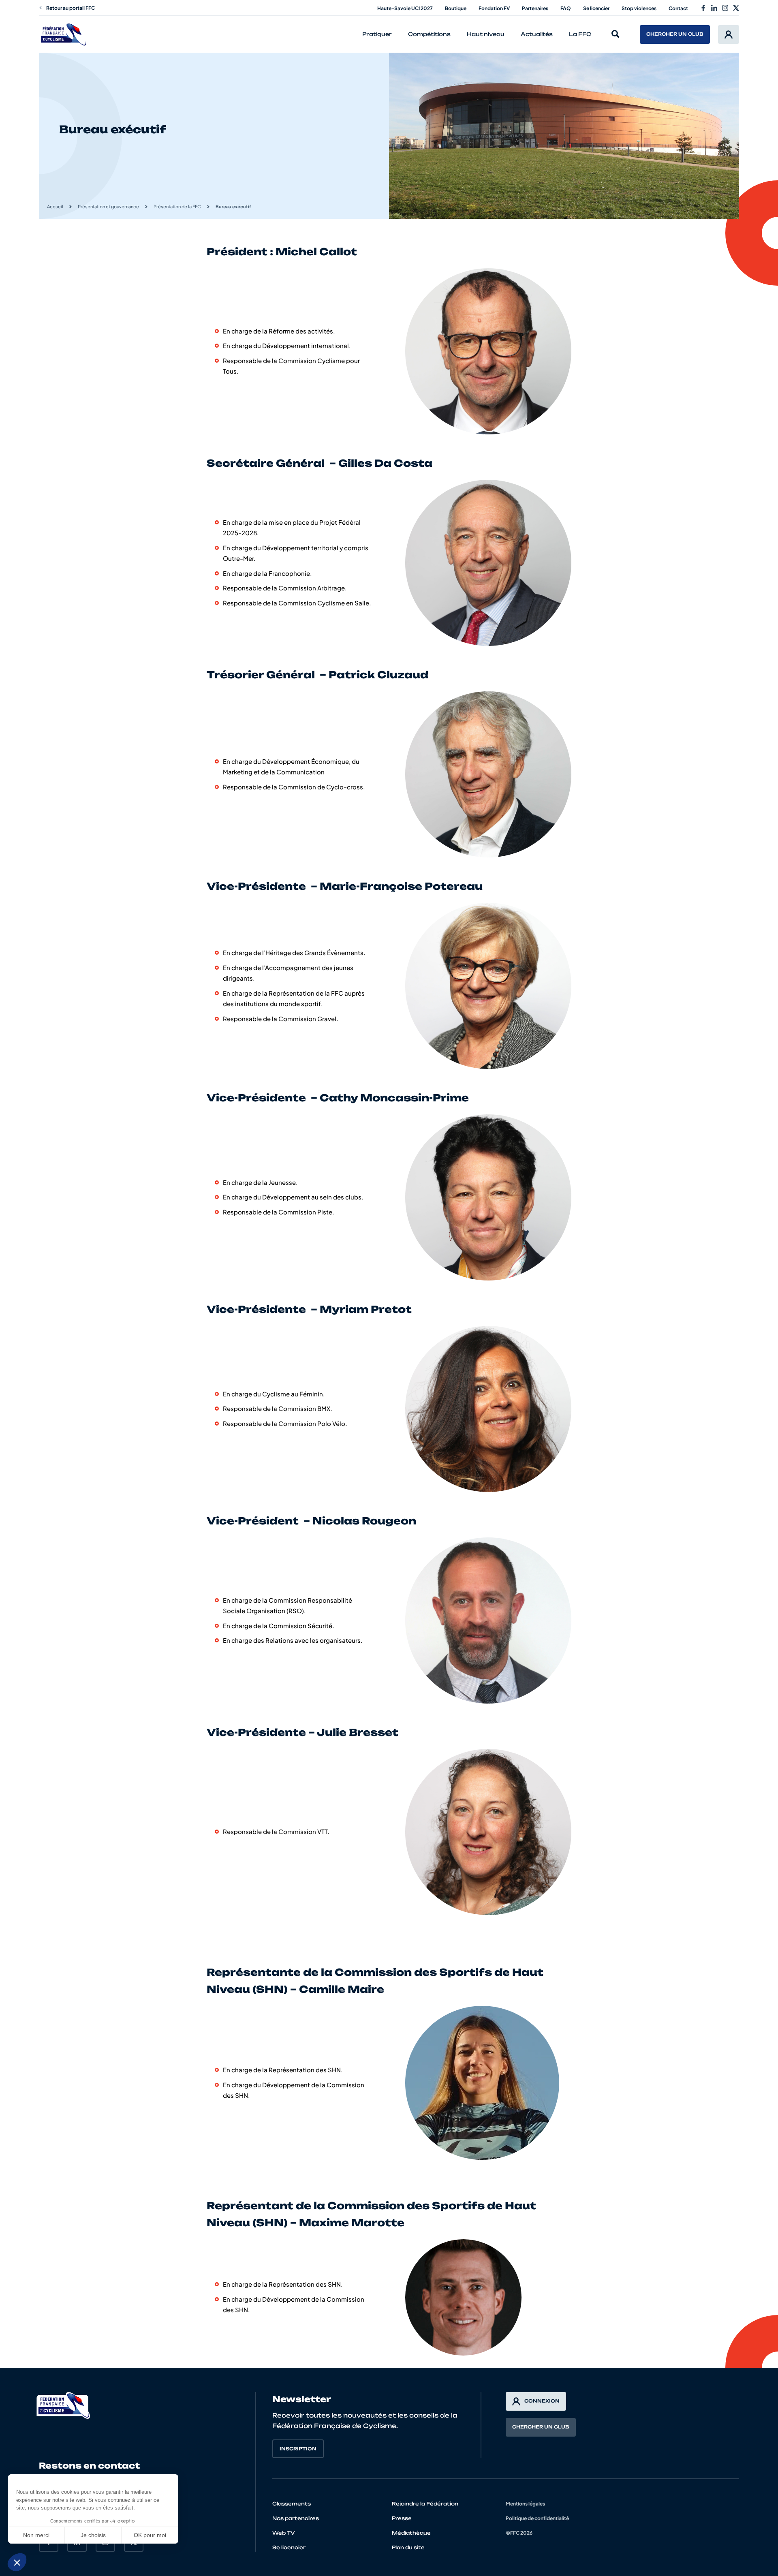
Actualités (537, 34)
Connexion (542, 2401)
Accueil (55, 206)
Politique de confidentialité (537, 2518)
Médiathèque (411, 2533)
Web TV (284, 2533)
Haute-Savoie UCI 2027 (405, 8)
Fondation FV (494, 8)
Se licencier (596, 8)
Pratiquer (377, 34)
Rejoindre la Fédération (425, 2504)
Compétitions (429, 34)
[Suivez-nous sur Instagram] (725, 8)
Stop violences (639, 8)
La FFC (580, 34)
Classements (292, 2504)
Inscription (298, 2449)
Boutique (456, 8)
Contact (678, 8)
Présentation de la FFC (177, 206)
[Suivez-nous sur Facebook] (703, 8)
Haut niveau (486, 34)
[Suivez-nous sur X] (736, 8)
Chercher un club (675, 34)
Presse (402, 2518)
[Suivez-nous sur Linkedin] (714, 8)
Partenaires (535, 8)
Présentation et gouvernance (108, 206)
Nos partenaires (296, 2518)
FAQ (566, 8)
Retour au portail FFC (71, 8)
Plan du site (408, 2547)
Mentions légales (525, 2504)
